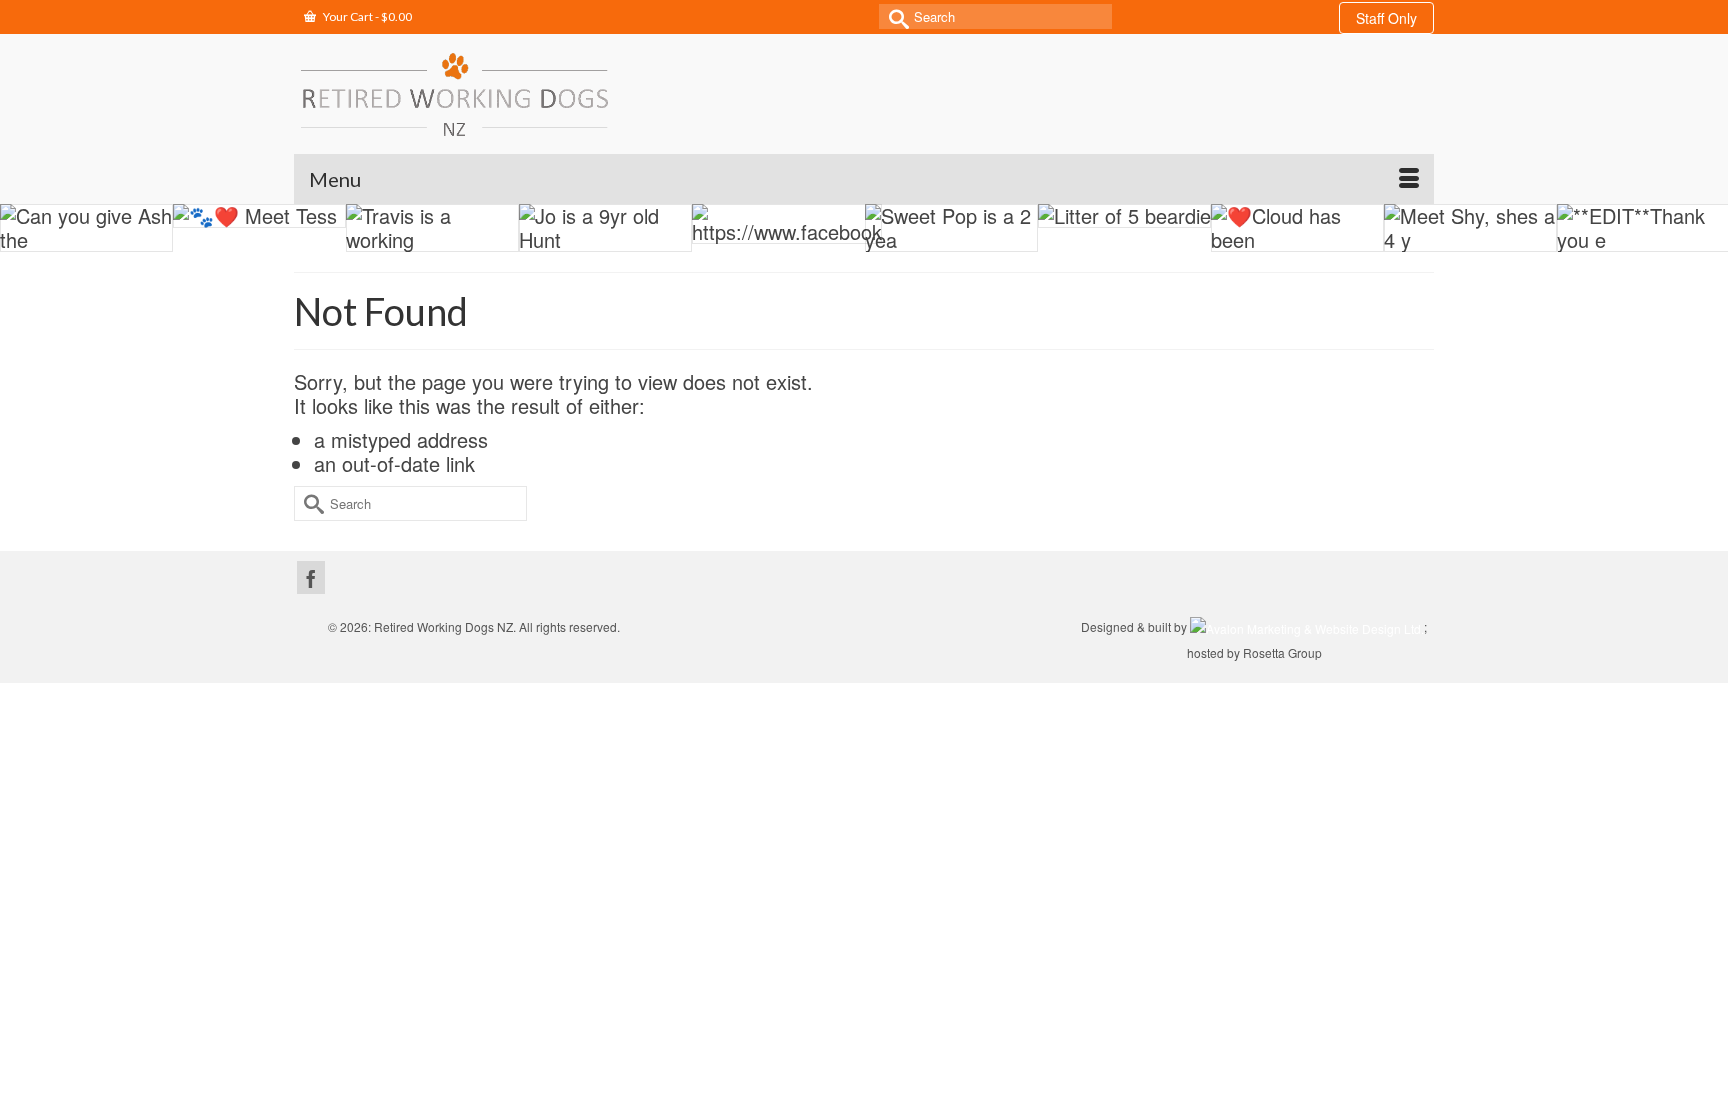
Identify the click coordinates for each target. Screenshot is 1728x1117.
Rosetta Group (1282, 652)
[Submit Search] (894, 16)
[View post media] (86, 228)
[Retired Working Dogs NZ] (454, 94)
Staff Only (1386, 18)
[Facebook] (311, 577)
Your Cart (366, 16)
